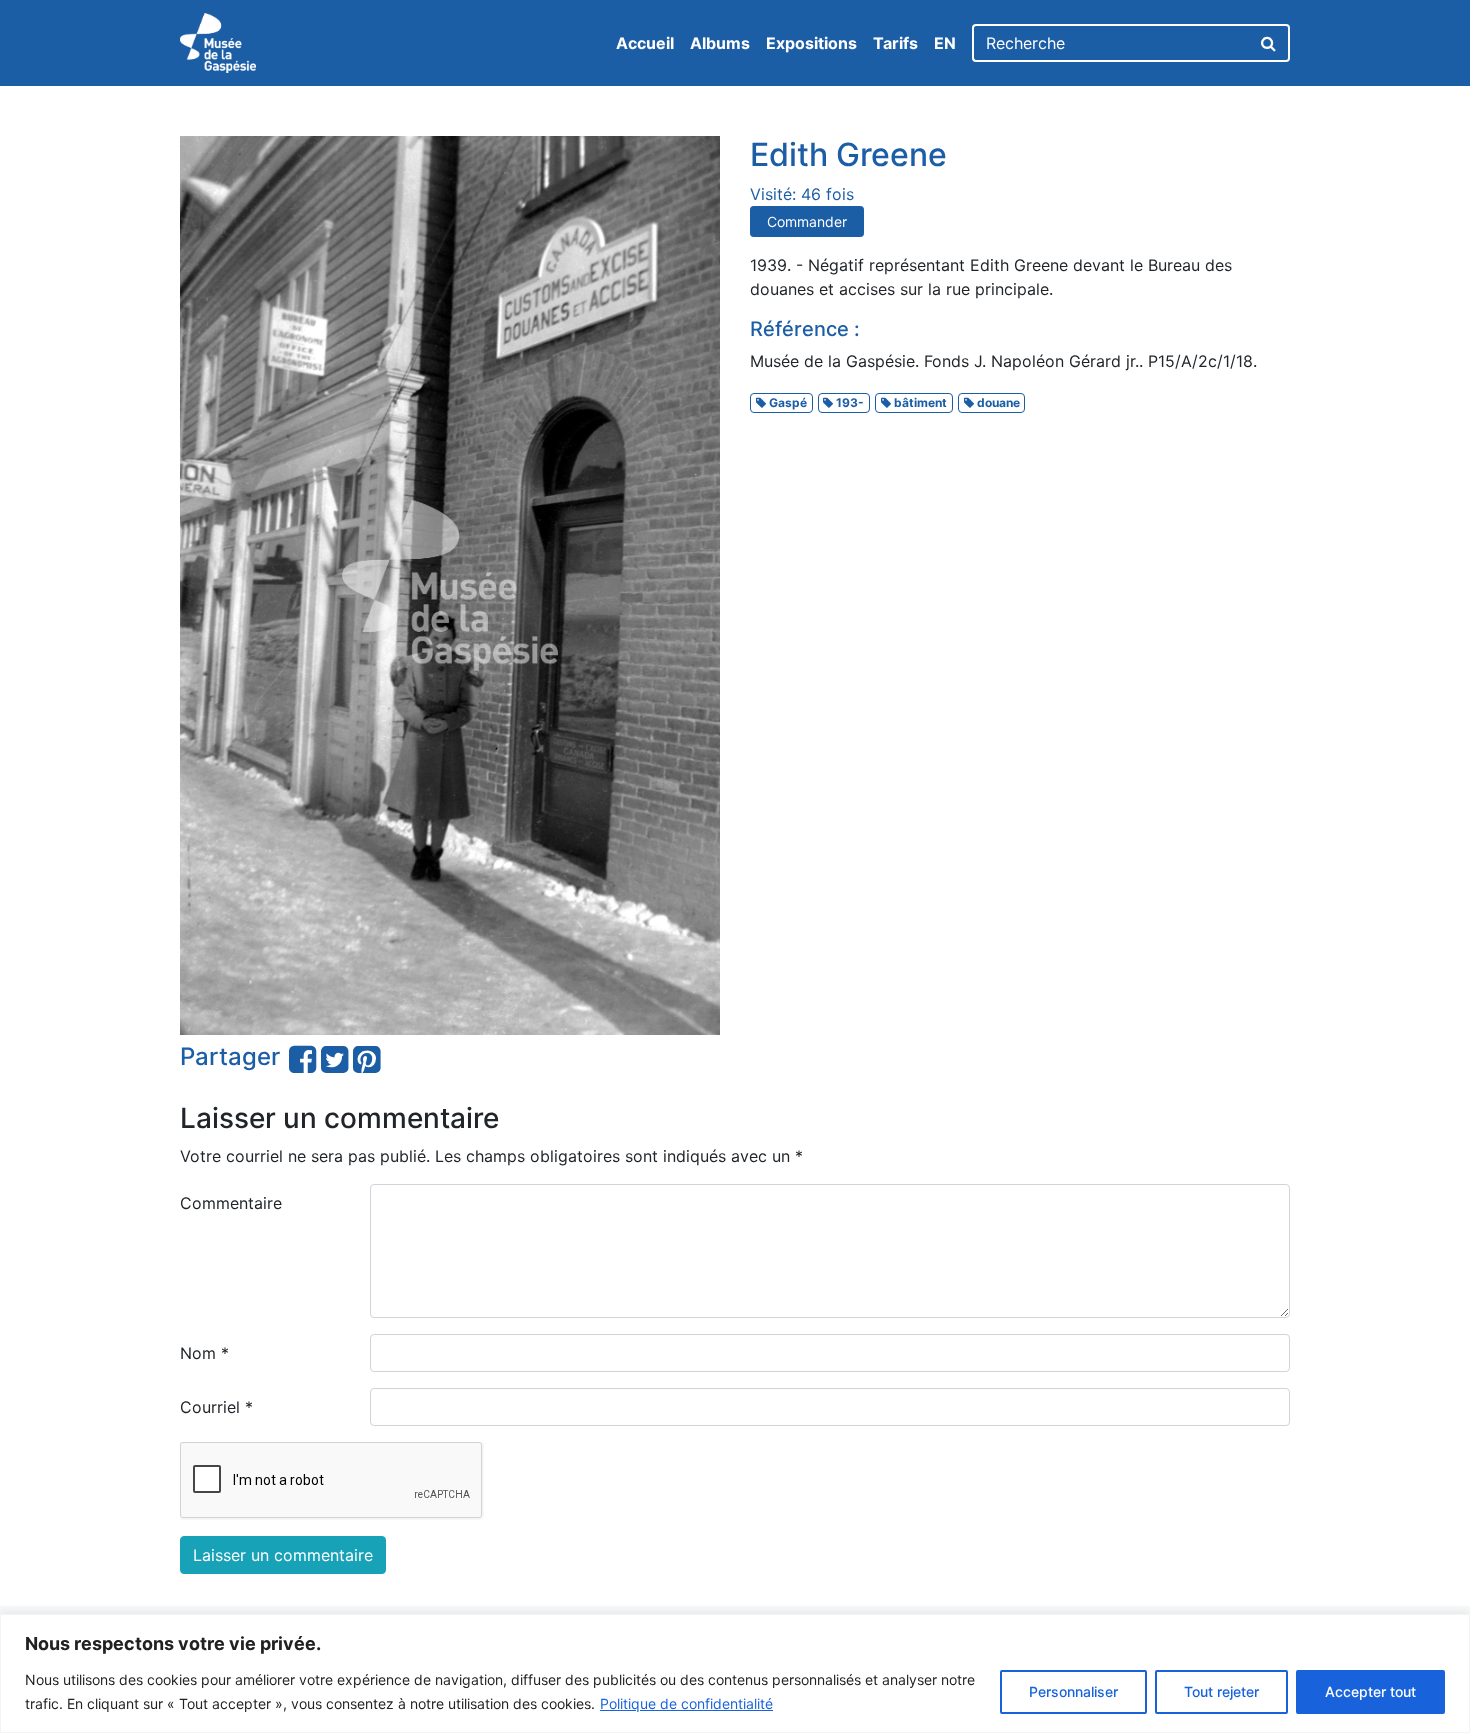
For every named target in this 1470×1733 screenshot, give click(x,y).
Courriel (216, 1407)
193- (848, 402)
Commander (807, 221)
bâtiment (919, 402)
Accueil (645, 43)
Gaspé (786, 402)
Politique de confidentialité (686, 1703)
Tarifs (895, 43)
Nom (204, 1353)
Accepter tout (1370, 1691)
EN (945, 43)
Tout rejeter (1221, 1691)
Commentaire (231, 1203)
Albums (720, 43)
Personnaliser (1073, 1691)
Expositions (811, 43)
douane (997, 402)
